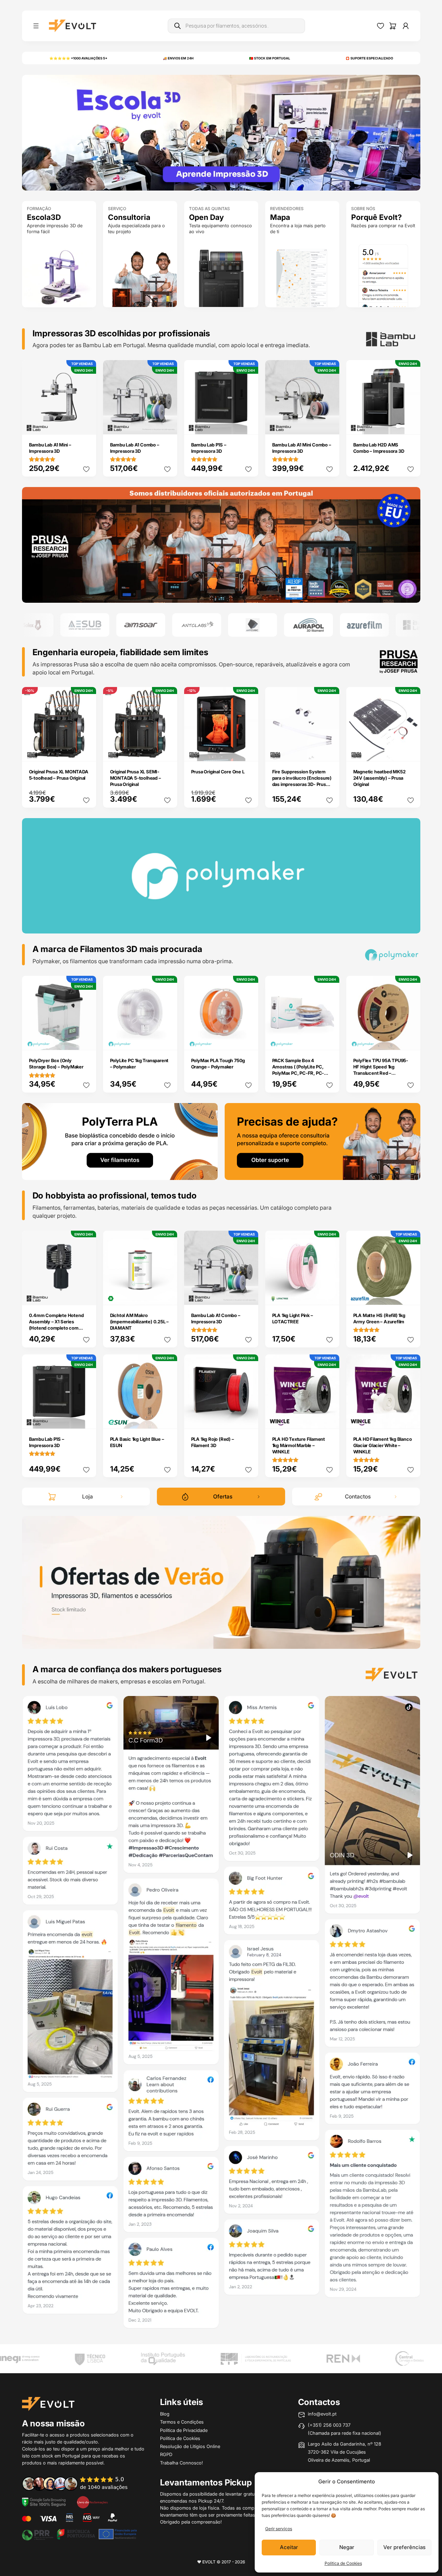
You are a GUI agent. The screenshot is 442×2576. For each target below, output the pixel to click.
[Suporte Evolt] (323, 1141)
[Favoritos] (381, 26)
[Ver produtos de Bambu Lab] (370, 625)
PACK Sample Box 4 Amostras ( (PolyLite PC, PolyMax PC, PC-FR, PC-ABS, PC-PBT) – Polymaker (301, 1070)
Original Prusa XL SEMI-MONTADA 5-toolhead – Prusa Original (136, 778)
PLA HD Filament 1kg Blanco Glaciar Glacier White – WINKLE (383, 1445)
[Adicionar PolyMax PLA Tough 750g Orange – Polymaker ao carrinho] (248, 1040)
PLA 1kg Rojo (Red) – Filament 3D (213, 1442)
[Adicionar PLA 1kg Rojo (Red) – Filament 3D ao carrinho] (248, 1418)
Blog (165, 2414)
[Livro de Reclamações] (92, 2502)
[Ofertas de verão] (221, 1582)
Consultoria (129, 217)
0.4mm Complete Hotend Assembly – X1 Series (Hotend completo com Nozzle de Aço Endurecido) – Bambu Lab (58, 1328)
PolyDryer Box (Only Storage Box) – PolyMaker (56, 1064)
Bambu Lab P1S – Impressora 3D (209, 448)
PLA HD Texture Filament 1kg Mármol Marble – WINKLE (299, 1445)
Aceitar (289, 2547)
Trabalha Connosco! (182, 2463)
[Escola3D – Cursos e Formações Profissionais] (221, 132)
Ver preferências (404, 2547)
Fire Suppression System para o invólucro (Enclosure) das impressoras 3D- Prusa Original (302, 781)
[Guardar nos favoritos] (86, 469)
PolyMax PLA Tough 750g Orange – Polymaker (218, 1064)
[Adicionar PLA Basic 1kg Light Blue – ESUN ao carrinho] (167, 1418)
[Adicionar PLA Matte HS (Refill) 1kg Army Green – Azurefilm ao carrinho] (410, 1295)
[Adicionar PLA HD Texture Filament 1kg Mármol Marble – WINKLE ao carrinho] (329, 1418)
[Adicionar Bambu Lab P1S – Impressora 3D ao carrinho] (248, 424)
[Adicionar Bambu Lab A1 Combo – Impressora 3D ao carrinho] (167, 424)
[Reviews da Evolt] (80, 2483)
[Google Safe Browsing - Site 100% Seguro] (44, 2502)
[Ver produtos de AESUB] (35, 625)
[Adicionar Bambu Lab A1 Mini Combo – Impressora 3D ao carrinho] (329, 424)
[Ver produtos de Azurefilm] (314, 625)
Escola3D (44, 217)
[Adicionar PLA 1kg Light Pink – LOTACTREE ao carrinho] (329, 1295)
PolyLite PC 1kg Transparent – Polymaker (139, 1064)
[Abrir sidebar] (36, 26)
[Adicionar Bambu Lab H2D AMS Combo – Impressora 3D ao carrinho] (410, 424)
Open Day (206, 217)
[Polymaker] (221, 544)
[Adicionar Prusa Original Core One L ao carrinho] (248, 751)
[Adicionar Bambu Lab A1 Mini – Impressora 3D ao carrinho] (86, 424)
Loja (88, 1497)
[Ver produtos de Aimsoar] (91, 625)
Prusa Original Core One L (218, 772)
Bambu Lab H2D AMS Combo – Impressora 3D (379, 448)
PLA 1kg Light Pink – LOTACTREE (293, 1318)
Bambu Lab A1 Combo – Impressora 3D (135, 448)
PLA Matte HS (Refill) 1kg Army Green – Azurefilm (379, 1318)
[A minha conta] (406, 26)
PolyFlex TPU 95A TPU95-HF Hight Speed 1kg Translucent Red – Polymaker (381, 1070)
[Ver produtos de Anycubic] (203, 625)
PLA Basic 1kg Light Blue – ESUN (137, 1442)
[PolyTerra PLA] (120, 1141)
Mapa (280, 217)
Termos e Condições (182, 2422)
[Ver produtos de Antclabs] (147, 625)
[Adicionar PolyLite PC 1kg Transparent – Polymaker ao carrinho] (167, 1040)
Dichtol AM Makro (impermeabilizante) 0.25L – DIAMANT (140, 1322)
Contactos (358, 1497)
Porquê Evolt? (376, 217)
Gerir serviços (279, 2529)
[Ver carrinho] (393, 26)
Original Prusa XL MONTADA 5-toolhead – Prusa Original (59, 775)
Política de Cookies (343, 2563)
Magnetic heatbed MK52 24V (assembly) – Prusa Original (379, 778)
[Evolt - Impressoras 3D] (73, 26)
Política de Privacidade (184, 2430)
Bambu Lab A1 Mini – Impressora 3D (50, 448)
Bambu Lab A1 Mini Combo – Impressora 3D (302, 448)
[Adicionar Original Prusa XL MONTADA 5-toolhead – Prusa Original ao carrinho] (86, 751)
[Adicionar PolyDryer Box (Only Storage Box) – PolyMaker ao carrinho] (86, 1040)
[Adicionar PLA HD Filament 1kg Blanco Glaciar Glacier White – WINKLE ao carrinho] (410, 1418)
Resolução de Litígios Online (190, 2446)
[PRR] (79, 2534)
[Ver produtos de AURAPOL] (259, 625)
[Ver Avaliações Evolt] (221, 2015)
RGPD (166, 2454)
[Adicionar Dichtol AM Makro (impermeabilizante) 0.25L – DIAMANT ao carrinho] (167, 1295)
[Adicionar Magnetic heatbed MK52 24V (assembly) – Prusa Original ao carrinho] (410, 751)
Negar (347, 2547)
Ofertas (223, 1497)
